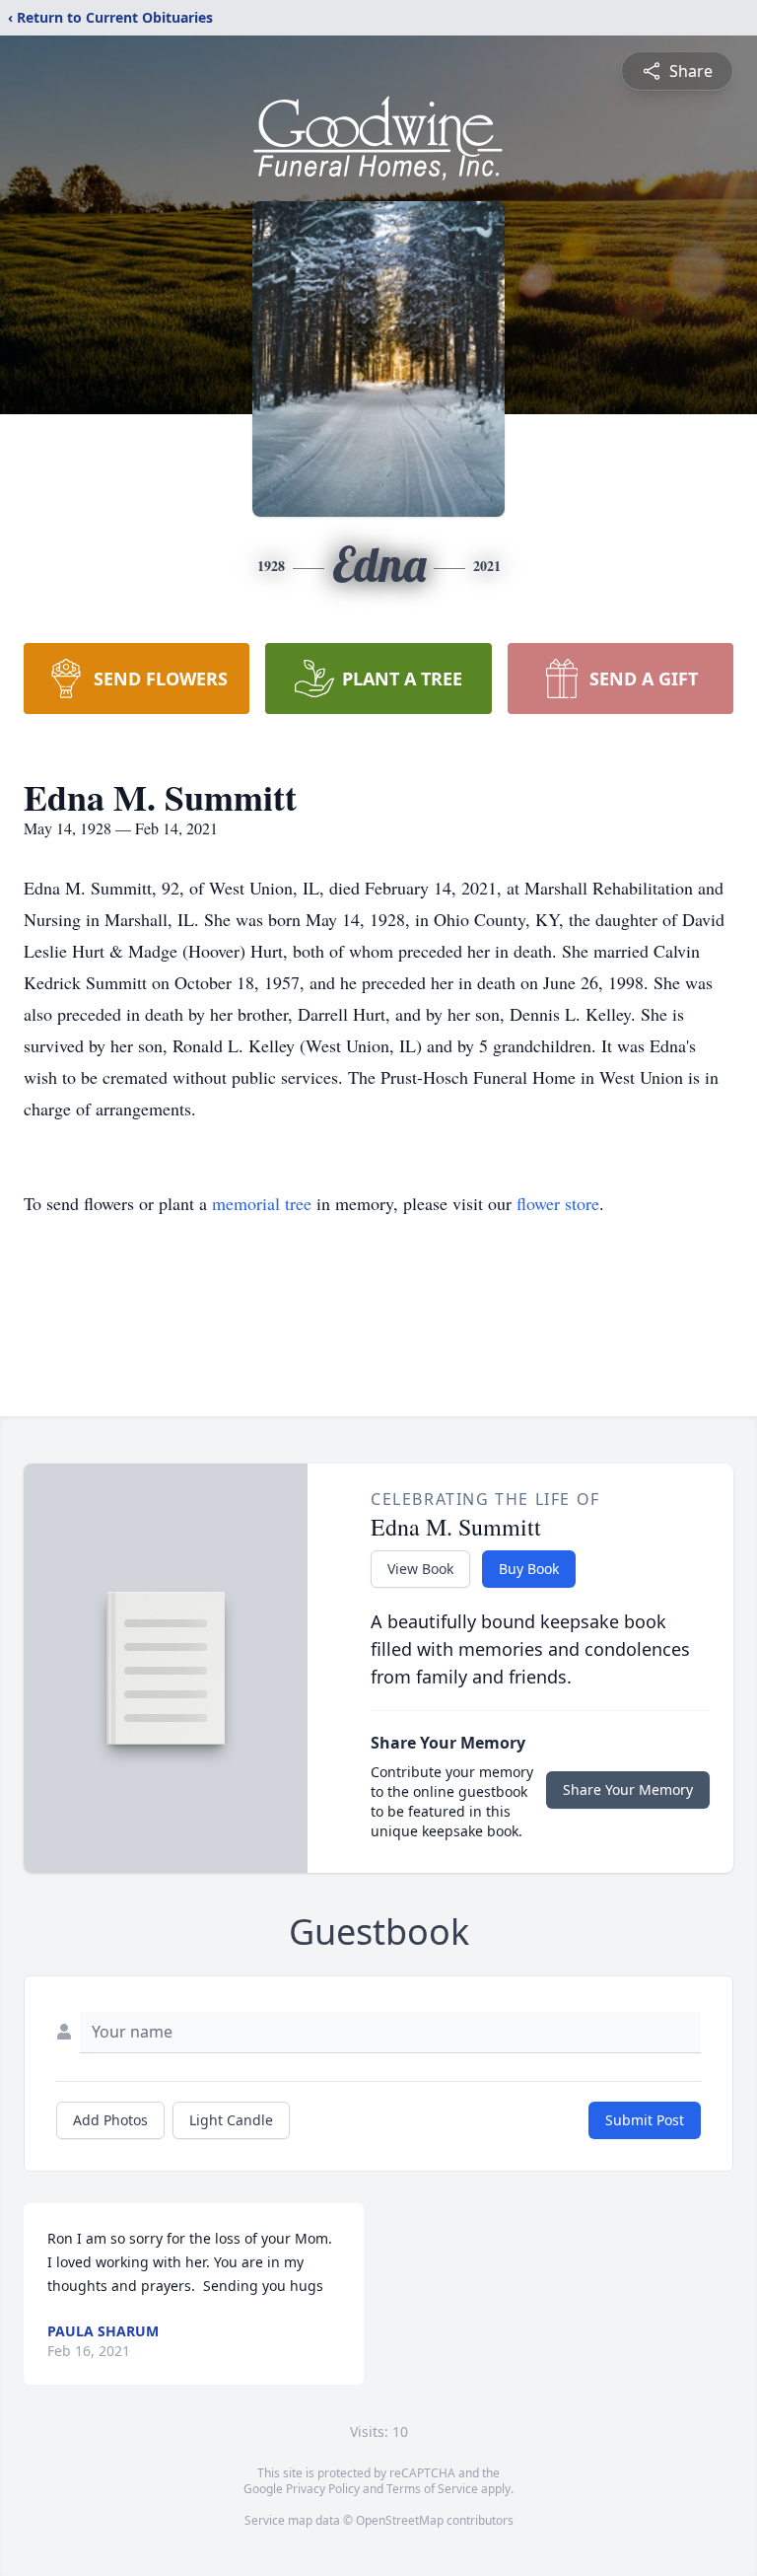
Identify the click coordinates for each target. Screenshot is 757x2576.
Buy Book (529, 1569)
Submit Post (645, 2120)
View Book (420, 1569)
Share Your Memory (628, 1789)
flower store (558, 1203)
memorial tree (262, 1203)
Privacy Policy (323, 2489)
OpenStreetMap (400, 2520)
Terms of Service (432, 2489)
